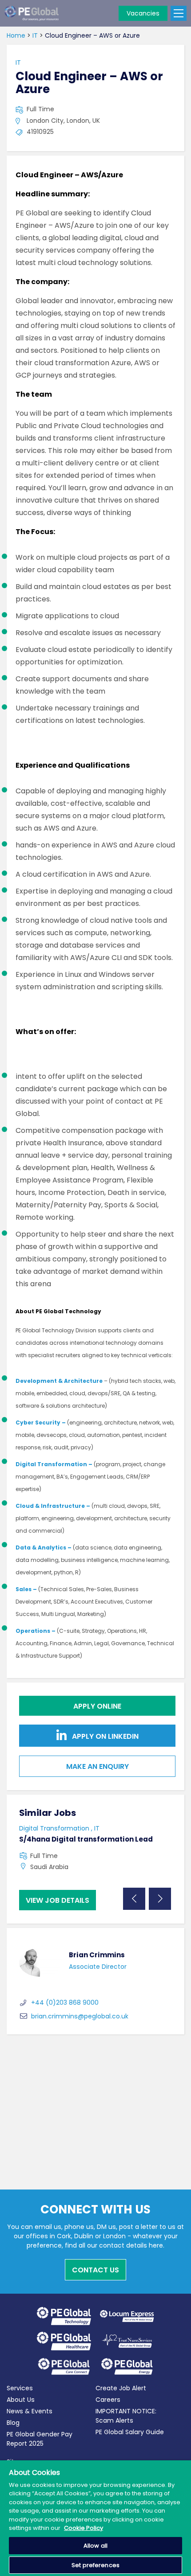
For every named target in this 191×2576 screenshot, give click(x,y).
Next (160, 1899)
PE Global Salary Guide (130, 2432)
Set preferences (95, 2565)
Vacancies (143, 13)
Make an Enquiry (97, 1766)
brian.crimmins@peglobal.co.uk (80, 2016)
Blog (13, 2423)
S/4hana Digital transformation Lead (86, 1839)
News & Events (30, 2411)
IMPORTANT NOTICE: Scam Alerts (126, 2416)
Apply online (97, 1706)
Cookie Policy (84, 2528)
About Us (21, 2400)
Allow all (95, 2546)
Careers (108, 2400)
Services (20, 2388)
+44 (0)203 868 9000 (65, 2002)
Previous (134, 1899)
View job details (58, 1900)
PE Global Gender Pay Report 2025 (40, 2439)
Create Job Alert (121, 2388)
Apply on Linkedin (104, 1737)
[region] (95, 2518)
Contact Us (95, 2270)
